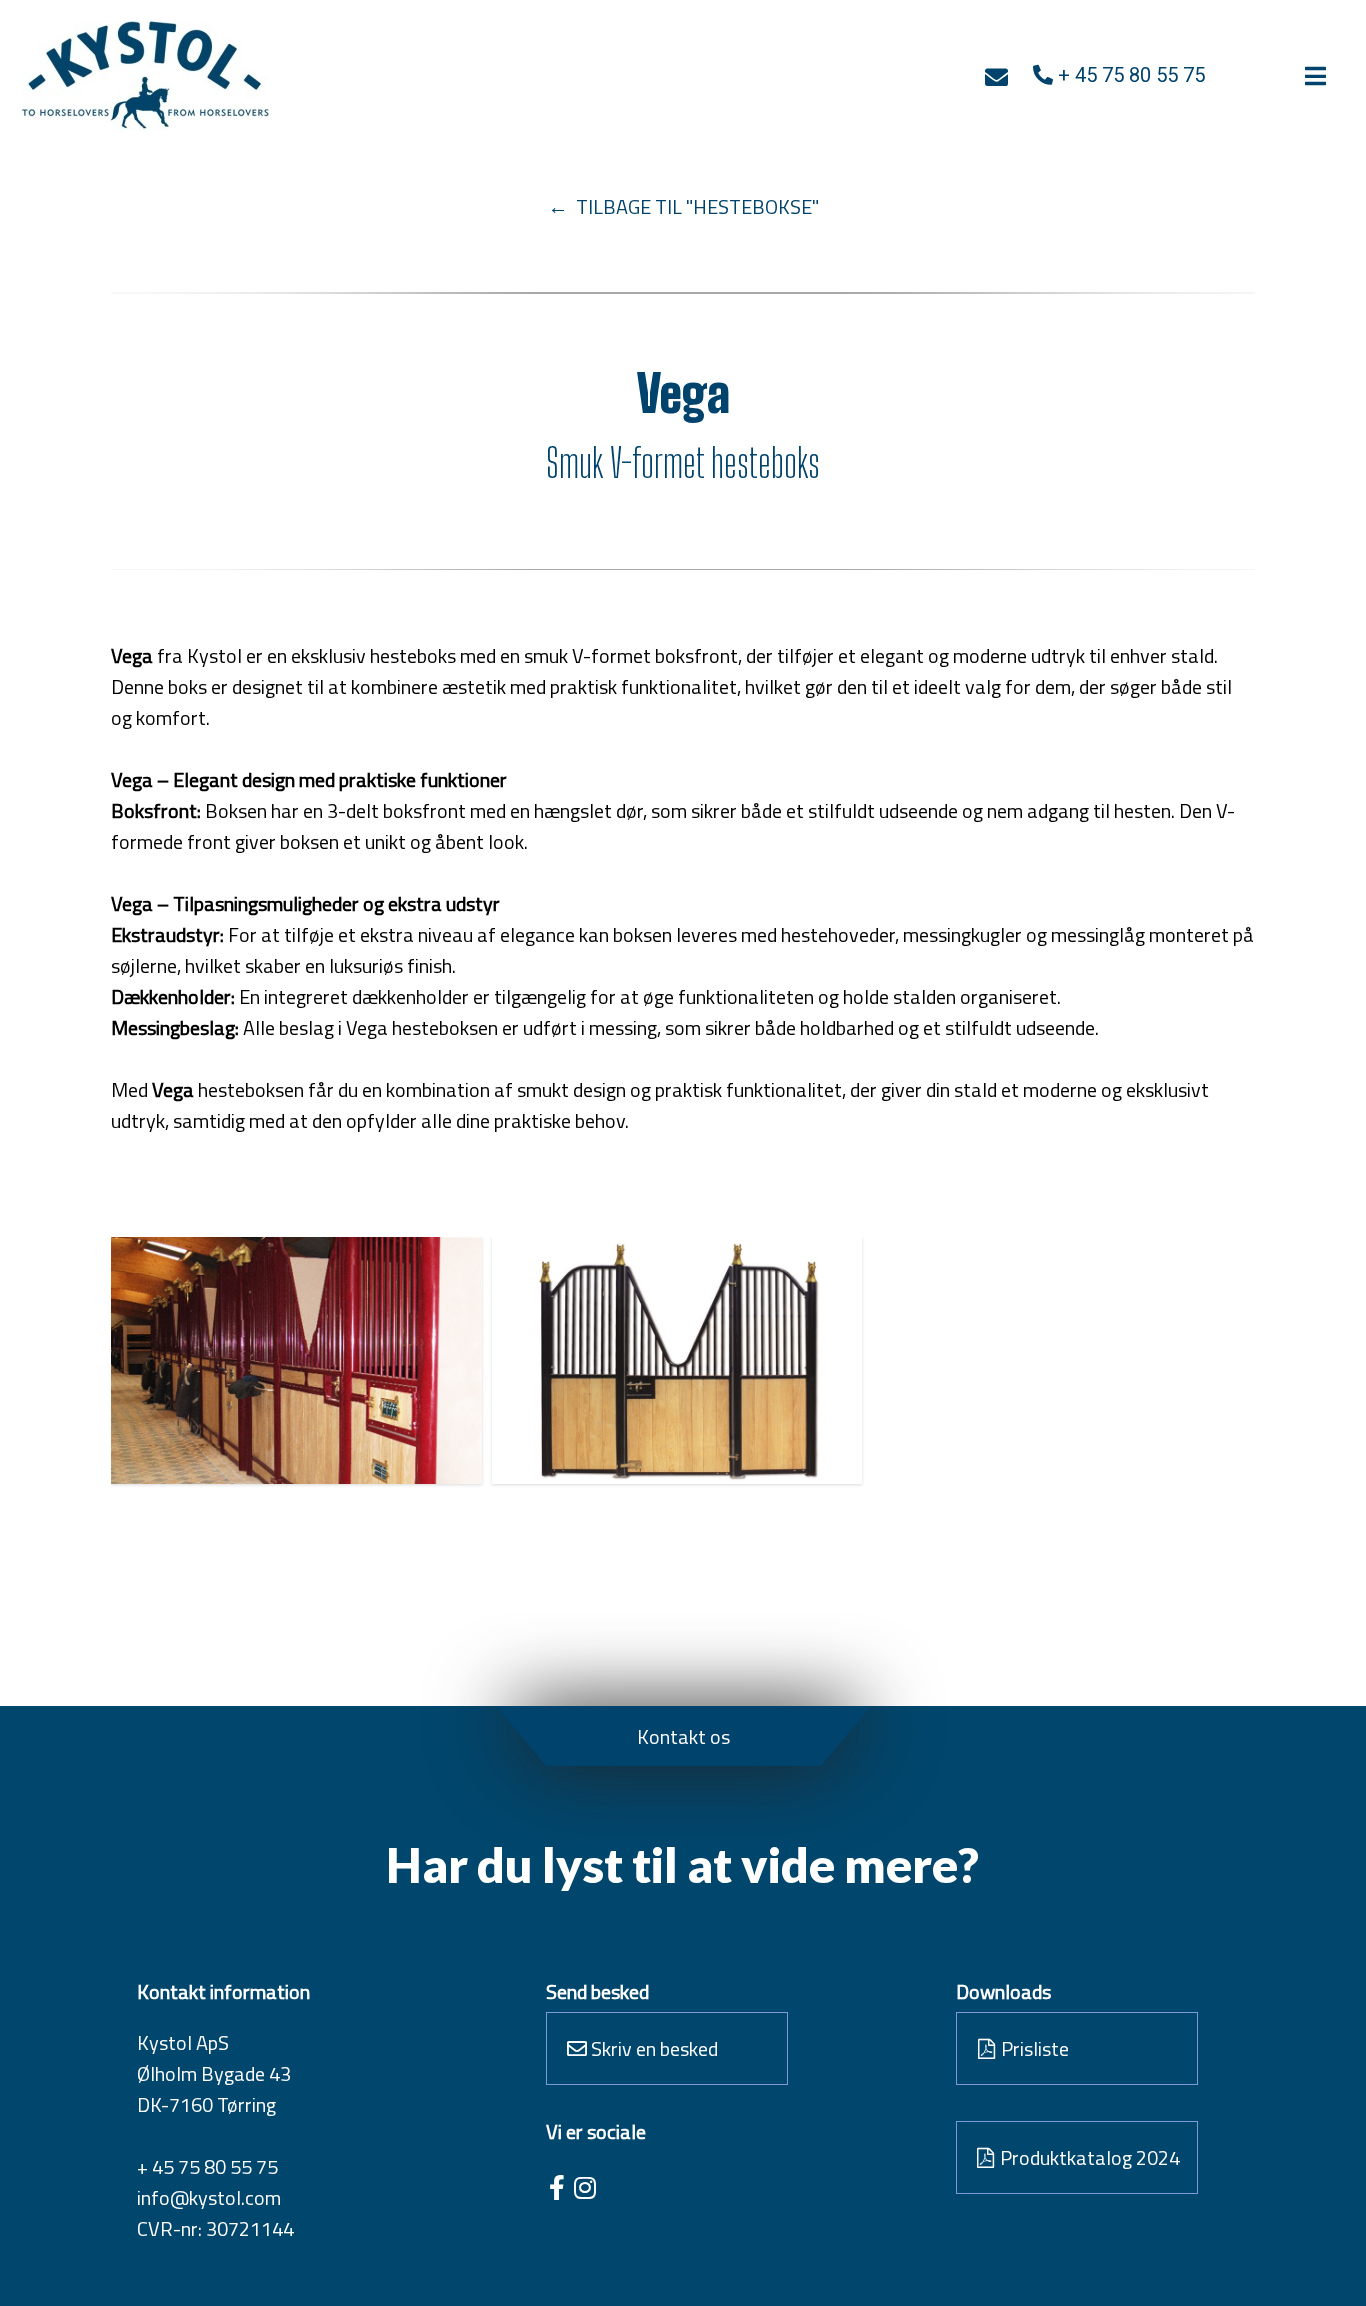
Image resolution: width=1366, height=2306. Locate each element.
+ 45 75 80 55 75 (207, 2166)
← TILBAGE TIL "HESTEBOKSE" (683, 206)
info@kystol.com (209, 2197)
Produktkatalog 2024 (1088, 2157)
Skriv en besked (652, 2048)
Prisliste (1033, 2048)
